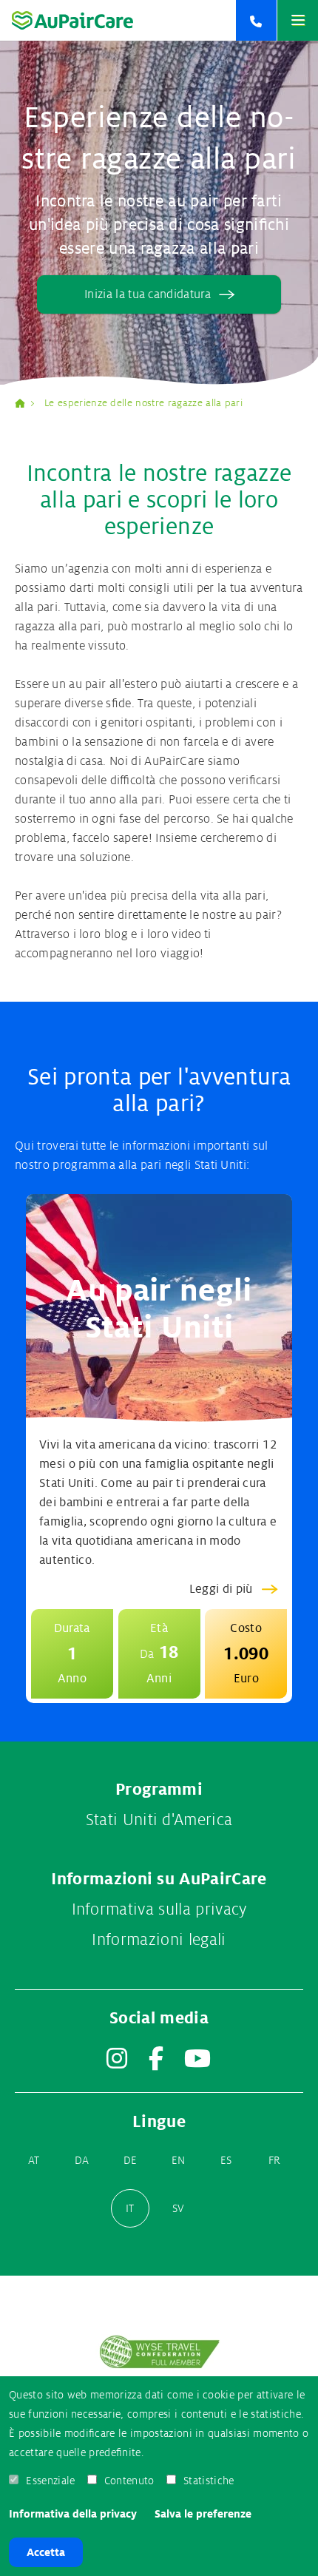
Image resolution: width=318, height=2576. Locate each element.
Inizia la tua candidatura (148, 294)
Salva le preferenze (203, 2514)
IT (130, 2208)
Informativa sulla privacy (159, 1909)
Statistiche (209, 2481)
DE (131, 2160)
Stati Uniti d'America (159, 1820)
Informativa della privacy (73, 2514)
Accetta (46, 2552)
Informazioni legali (159, 1940)
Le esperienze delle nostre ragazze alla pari (143, 403)
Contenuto (129, 2481)
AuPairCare (26, 403)
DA (82, 2160)
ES (226, 2160)
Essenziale (50, 2481)
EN (179, 2160)
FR (275, 2160)
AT (34, 2160)
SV (179, 2208)
